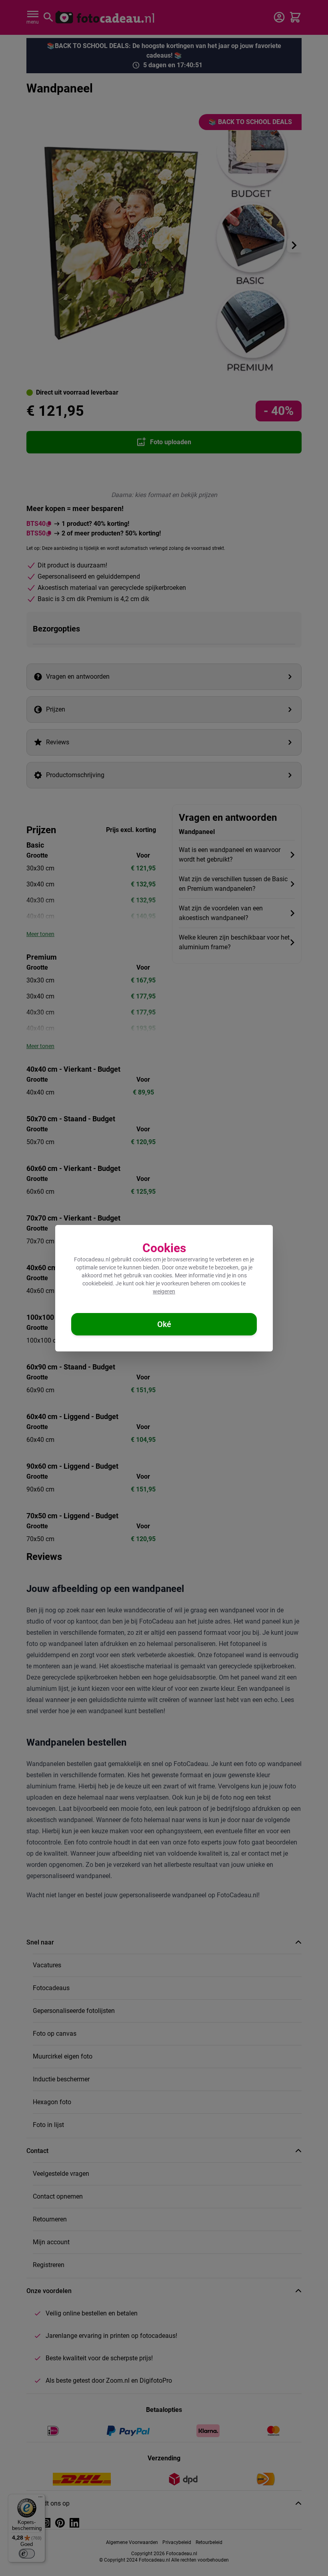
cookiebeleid (98, 1283)
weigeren (164, 1291)
